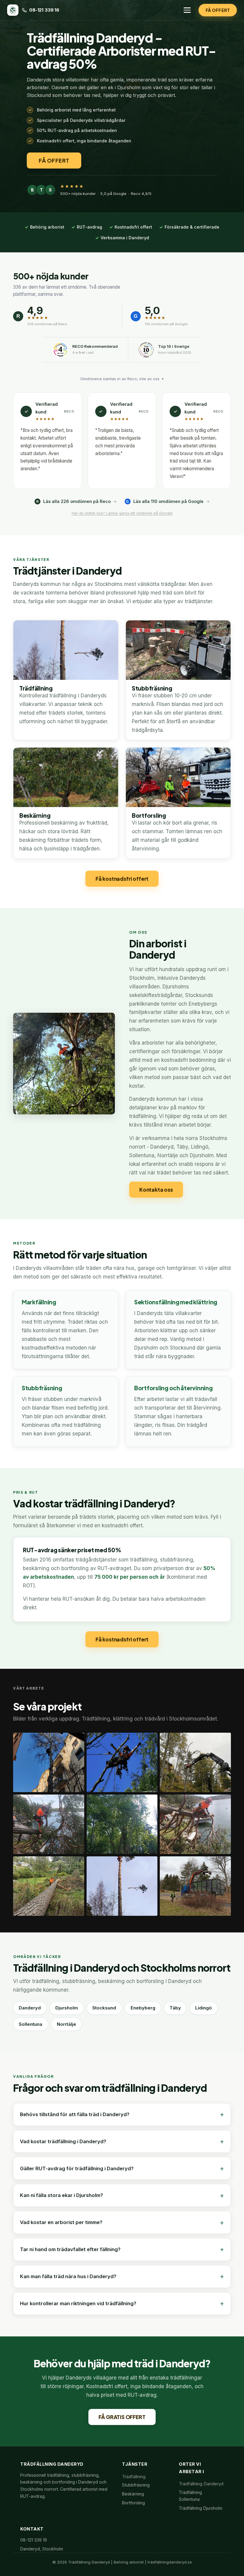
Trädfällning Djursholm (201, 2508)
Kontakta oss (156, 1190)
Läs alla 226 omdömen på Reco (73, 501)
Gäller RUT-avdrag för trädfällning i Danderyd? (77, 2168)
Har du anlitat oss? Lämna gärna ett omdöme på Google (122, 513)
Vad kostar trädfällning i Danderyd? (63, 2141)
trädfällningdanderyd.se (170, 2562)
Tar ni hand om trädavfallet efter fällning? (70, 2249)
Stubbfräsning (136, 2485)
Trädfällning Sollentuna (190, 2496)
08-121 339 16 (44, 10)
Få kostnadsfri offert (122, 879)
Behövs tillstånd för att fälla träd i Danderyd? (75, 2114)
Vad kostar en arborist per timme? (61, 2222)
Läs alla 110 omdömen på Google (165, 501)
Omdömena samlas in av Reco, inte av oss (122, 379)
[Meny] (187, 10)
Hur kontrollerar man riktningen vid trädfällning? (78, 2303)
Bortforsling (133, 2503)
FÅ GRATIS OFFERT (122, 2417)
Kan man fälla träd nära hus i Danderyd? (68, 2276)
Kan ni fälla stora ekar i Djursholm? (61, 2195)
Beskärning (133, 2494)
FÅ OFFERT (218, 10)
